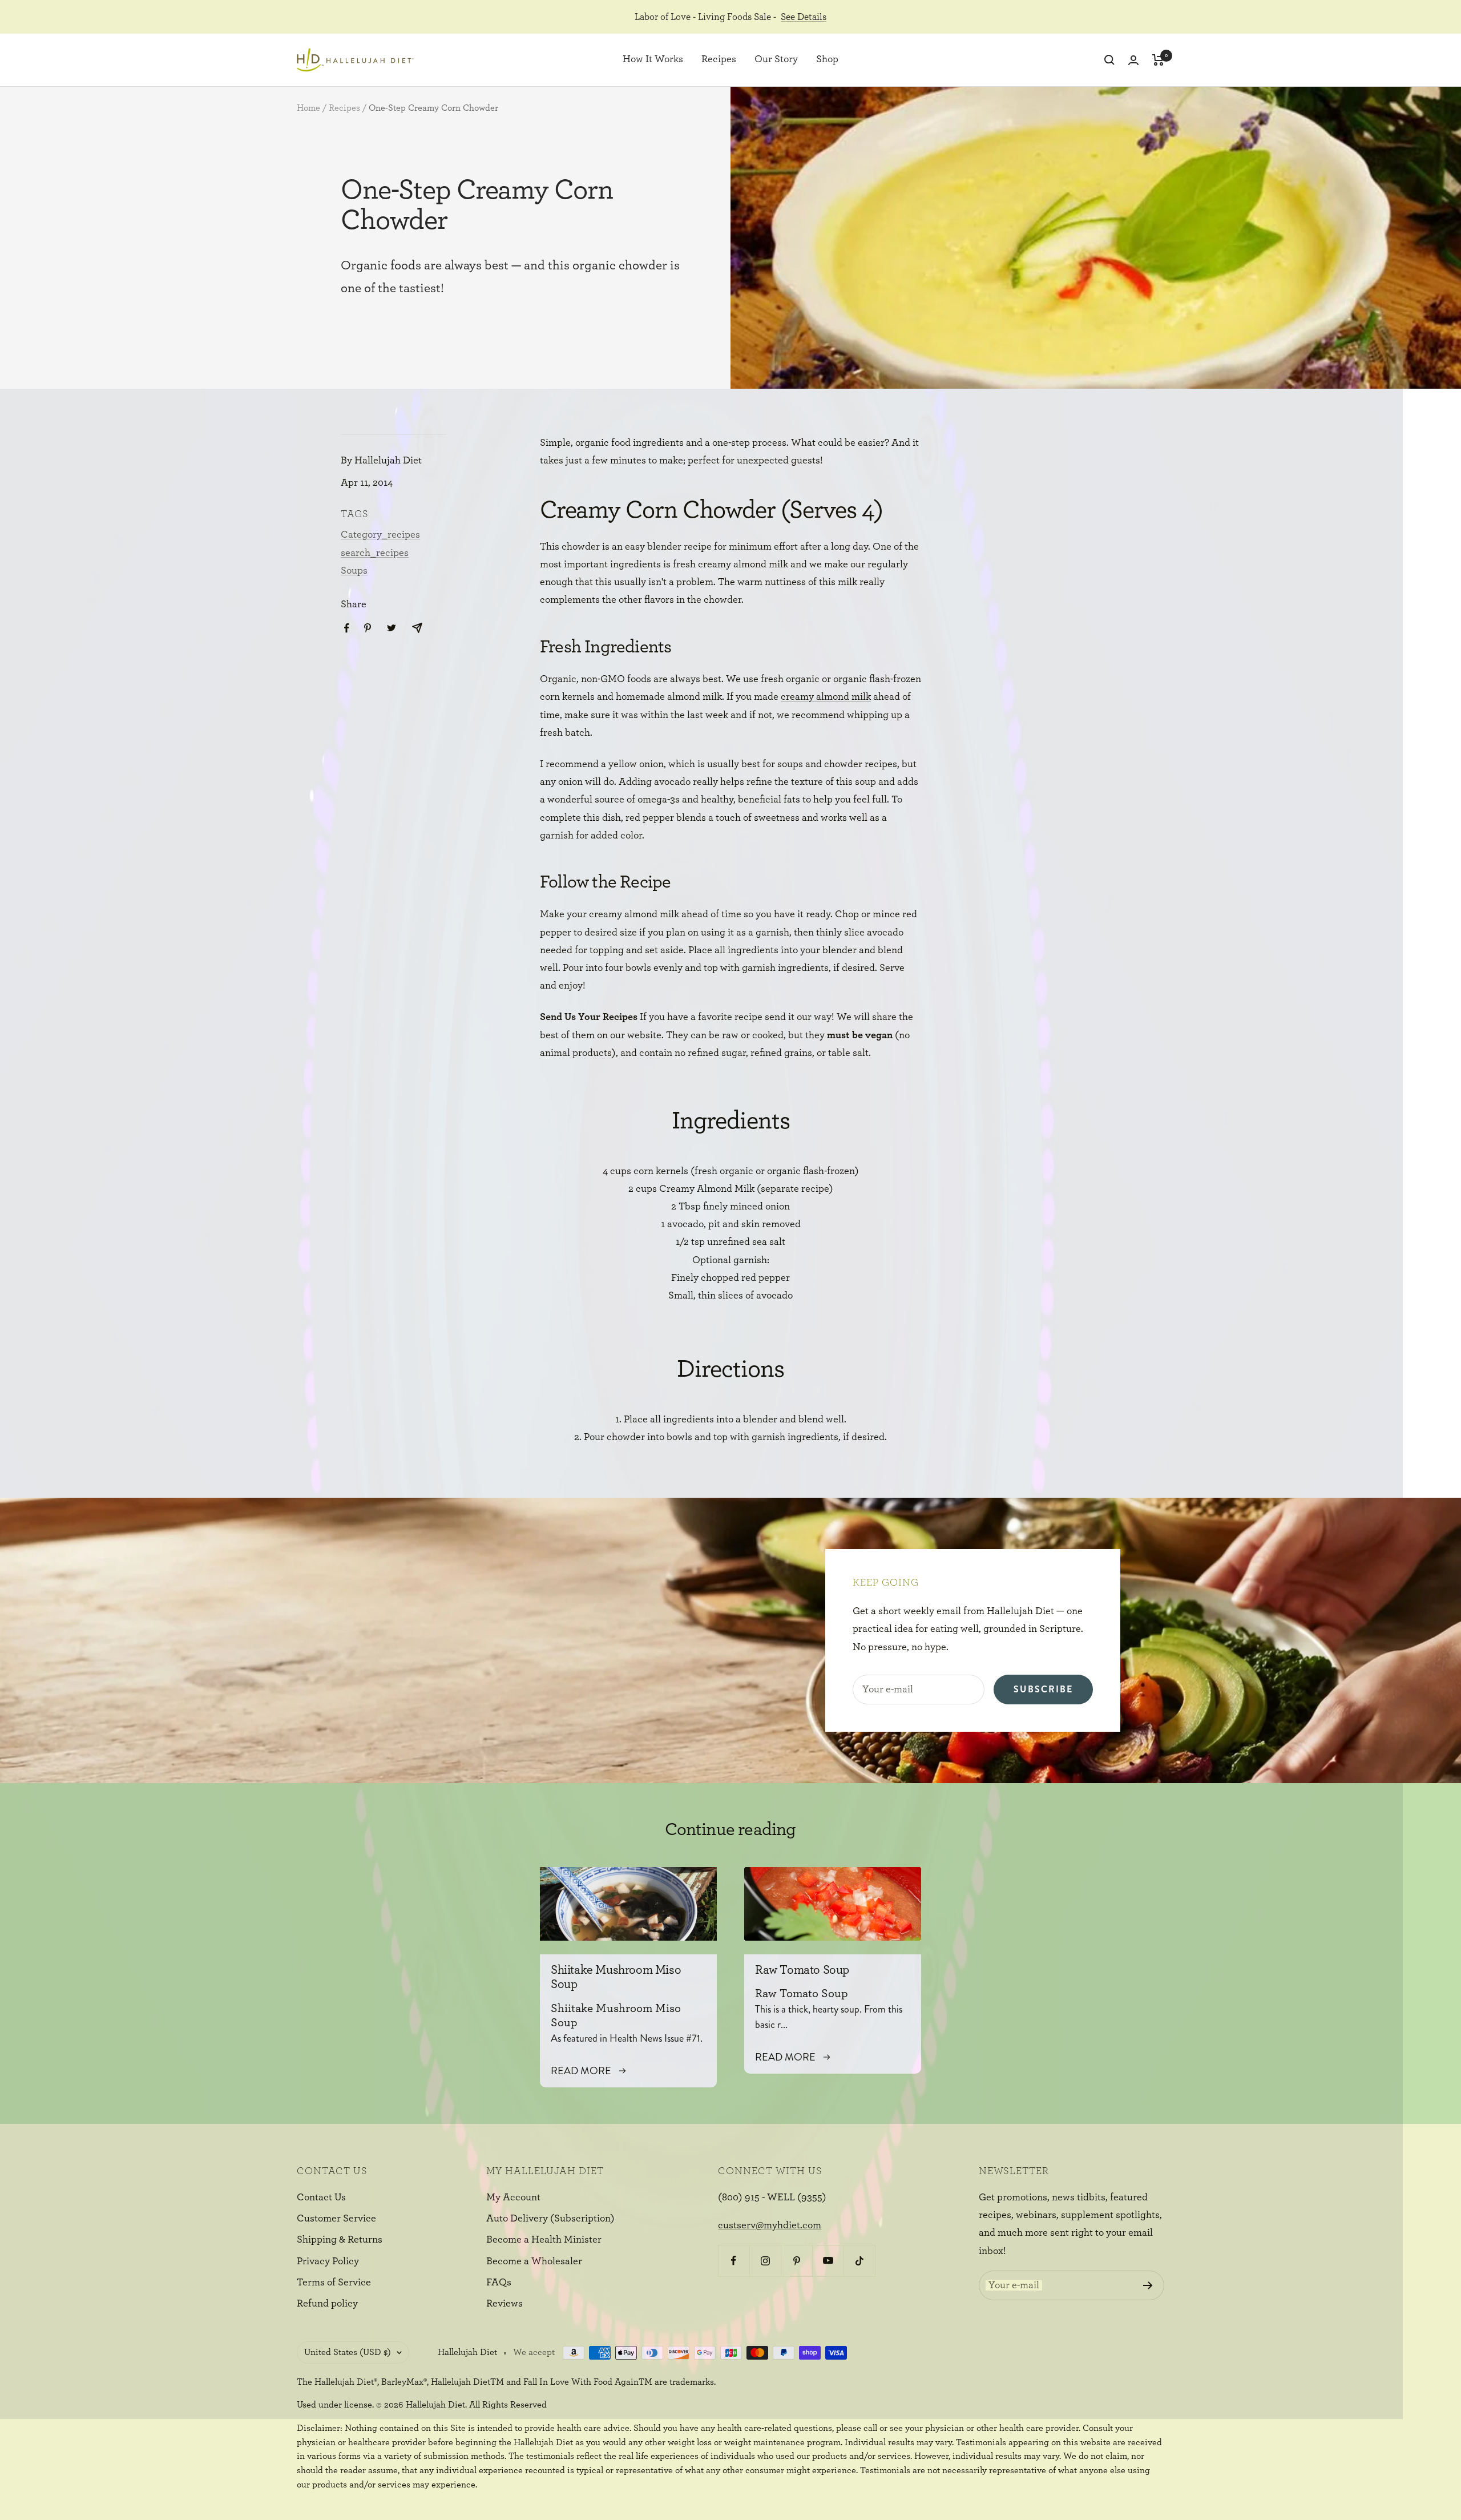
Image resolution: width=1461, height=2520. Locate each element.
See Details (804, 17)
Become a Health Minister (544, 2240)
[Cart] (1158, 60)
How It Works (653, 60)
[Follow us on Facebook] (734, 2261)
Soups (354, 571)
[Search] (1109, 60)
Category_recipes (380, 535)
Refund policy (327, 2304)
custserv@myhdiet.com (770, 2225)
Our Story (776, 60)
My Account (513, 2198)
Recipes (719, 60)
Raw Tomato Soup (802, 1970)
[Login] (1133, 60)
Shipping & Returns (340, 2240)
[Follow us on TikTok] (859, 2261)
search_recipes (375, 553)
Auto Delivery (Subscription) (550, 2219)
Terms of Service (334, 2283)
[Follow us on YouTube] (828, 2261)
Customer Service (336, 2219)
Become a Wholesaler (534, 2261)
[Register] (1148, 2285)
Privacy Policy (328, 2261)
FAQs (499, 2283)
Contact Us (321, 2198)
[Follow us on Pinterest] (796, 2261)
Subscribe (1043, 1689)
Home (308, 108)
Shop (827, 60)
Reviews (505, 2304)
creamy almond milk (826, 697)
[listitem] (347, 628)
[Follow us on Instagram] (765, 2261)
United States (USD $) (348, 2352)
